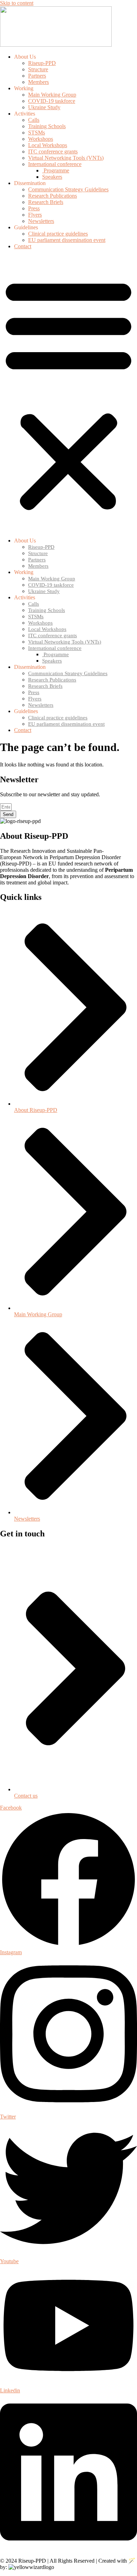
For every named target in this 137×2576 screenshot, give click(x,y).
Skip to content (17, 3)
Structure (38, 69)
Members (38, 82)
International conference (55, 164)
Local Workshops (48, 145)
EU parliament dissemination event (67, 240)
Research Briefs (46, 202)
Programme (56, 170)
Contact (23, 246)
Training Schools (47, 126)
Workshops (41, 139)
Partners (37, 76)
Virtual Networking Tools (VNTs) (66, 158)
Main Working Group (52, 95)
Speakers (52, 177)
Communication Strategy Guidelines (68, 189)
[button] (68, 394)
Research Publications (53, 196)
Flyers (35, 215)
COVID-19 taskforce (52, 101)
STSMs (37, 133)
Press (34, 208)
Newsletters (41, 221)
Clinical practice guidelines (58, 234)
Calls (34, 120)
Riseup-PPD (42, 63)
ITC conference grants (53, 151)
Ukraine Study (44, 107)
